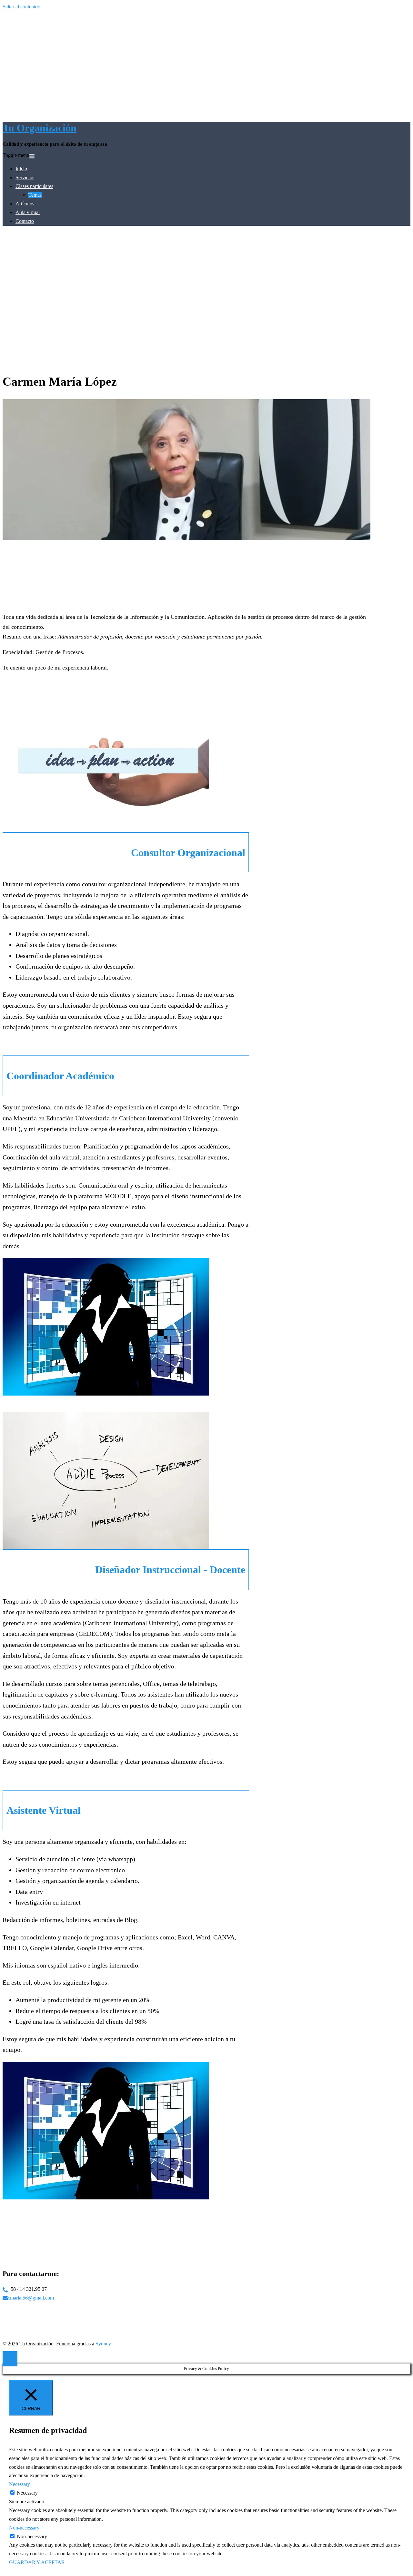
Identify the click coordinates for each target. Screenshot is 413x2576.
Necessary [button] (20, 2484)
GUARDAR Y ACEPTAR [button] (37, 2562)
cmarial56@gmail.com (31, 2298)
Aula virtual (28, 212)
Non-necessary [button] (24, 2528)
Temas (35, 195)
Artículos (25, 204)
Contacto (25, 221)
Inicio (21, 169)
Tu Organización (40, 128)
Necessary (27, 2493)
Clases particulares (34, 186)
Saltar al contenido (21, 7)
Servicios (25, 177)
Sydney (103, 2344)
